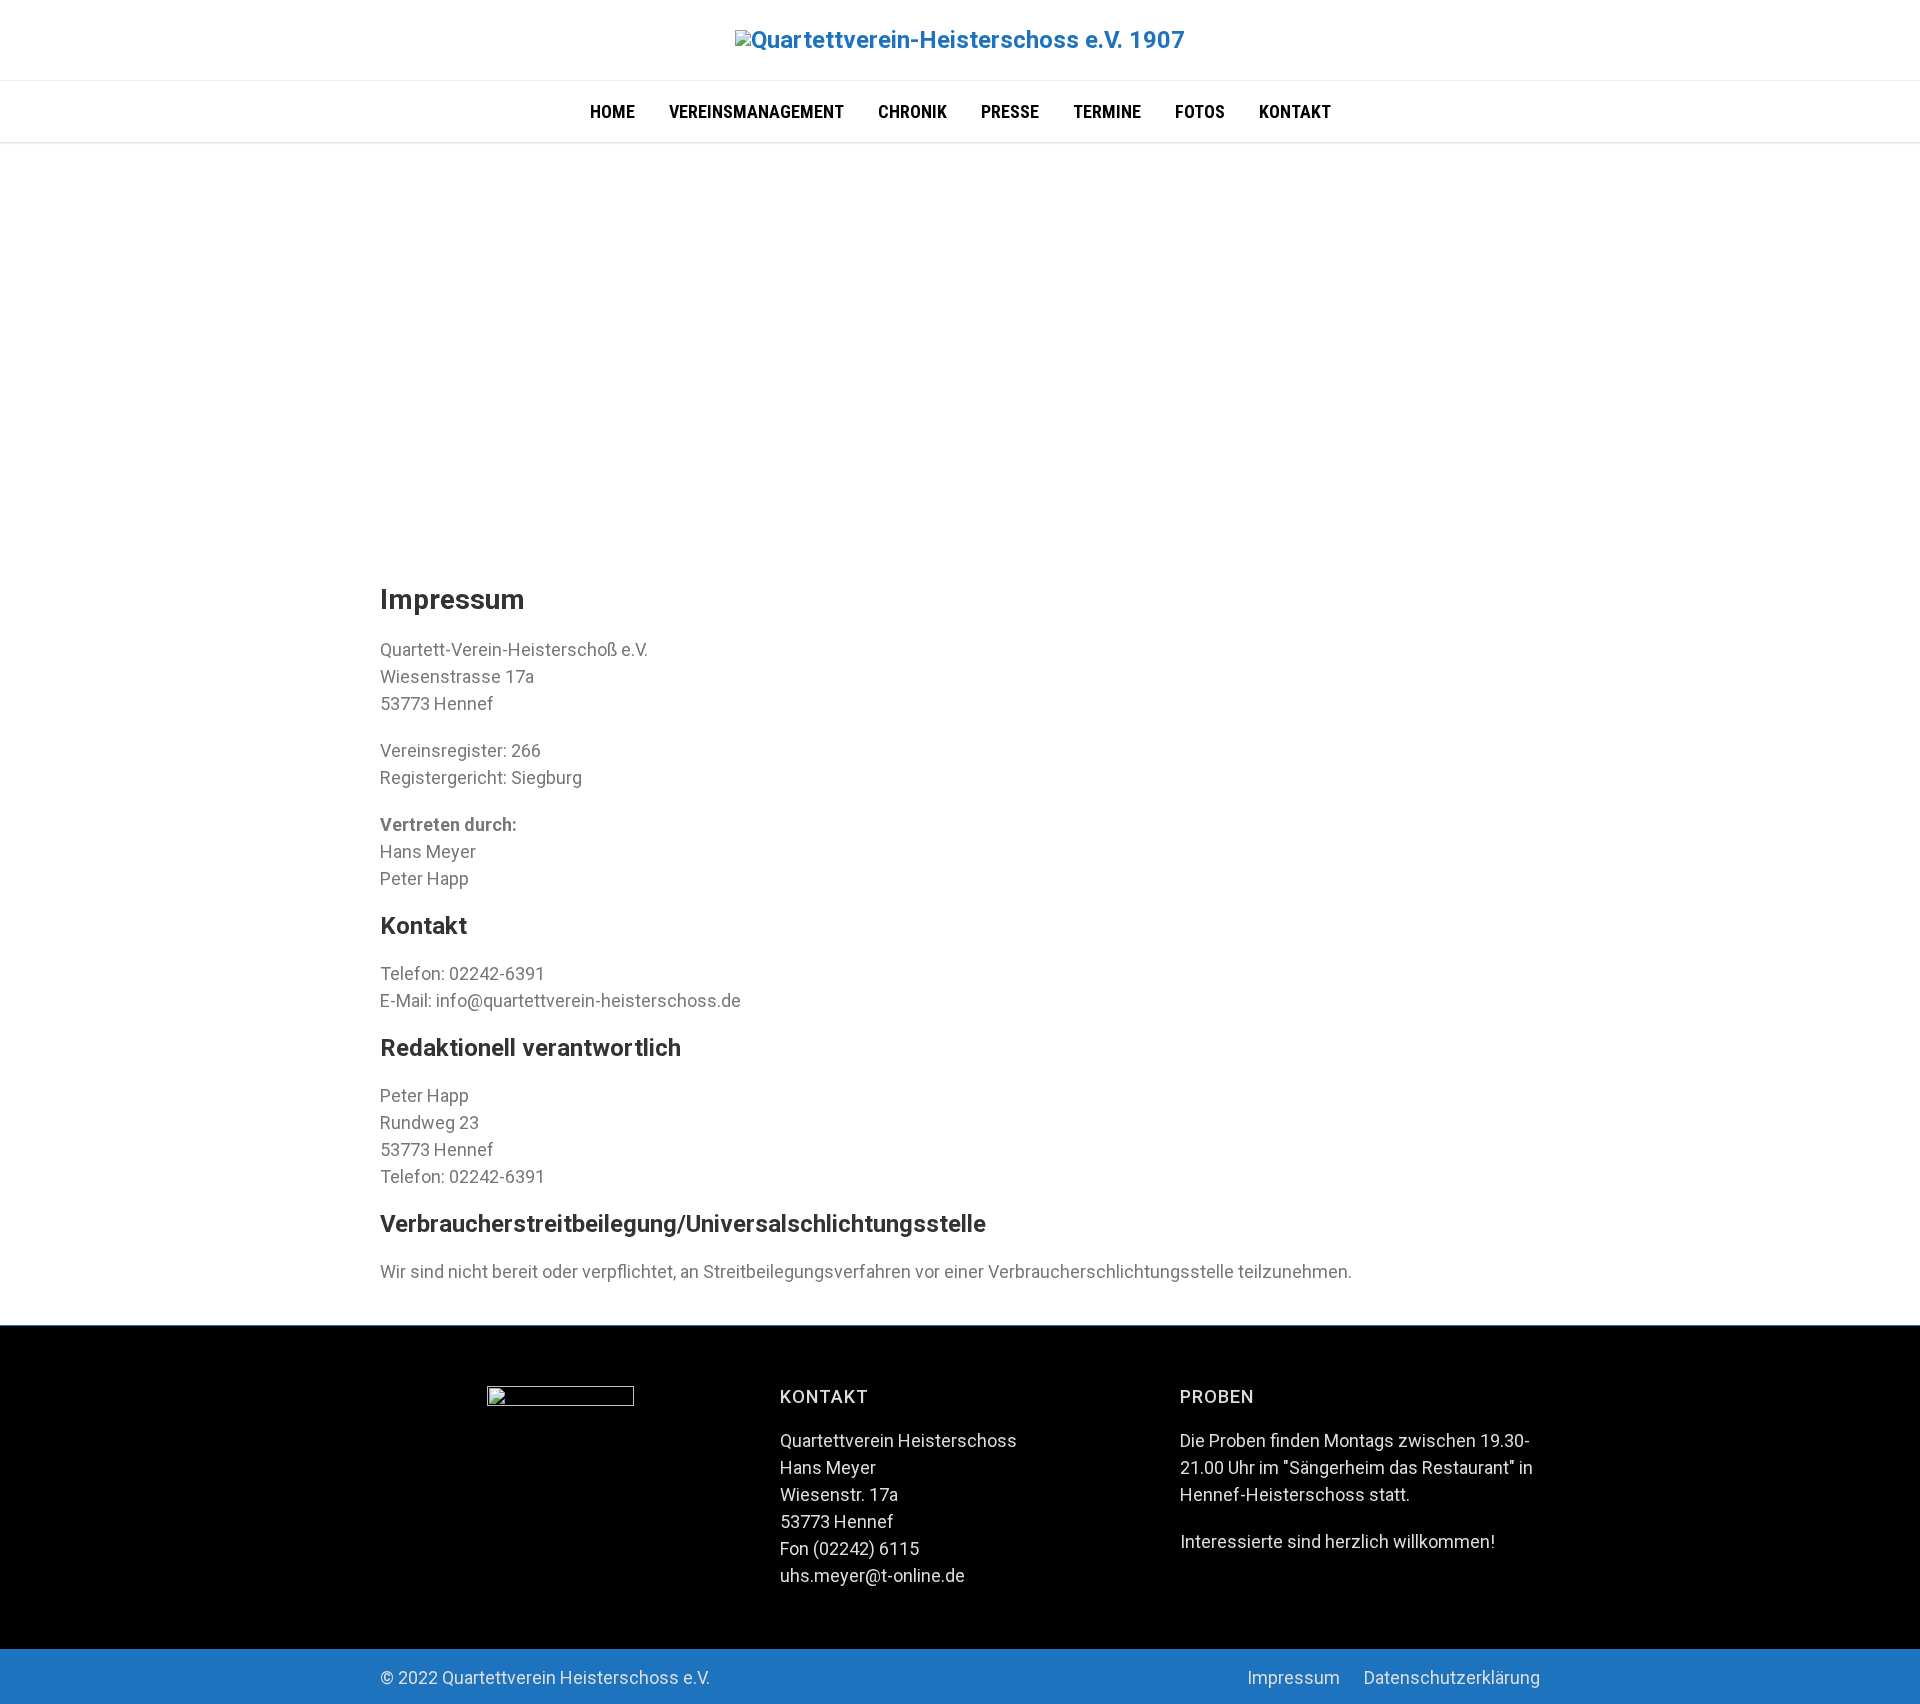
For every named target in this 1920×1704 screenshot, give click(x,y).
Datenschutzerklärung (1452, 1677)
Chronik (912, 111)
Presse (1010, 111)
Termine (1107, 111)
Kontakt (1295, 111)
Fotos (1200, 111)
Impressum (1293, 1677)
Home (612, 111)
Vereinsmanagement (756, 111)
